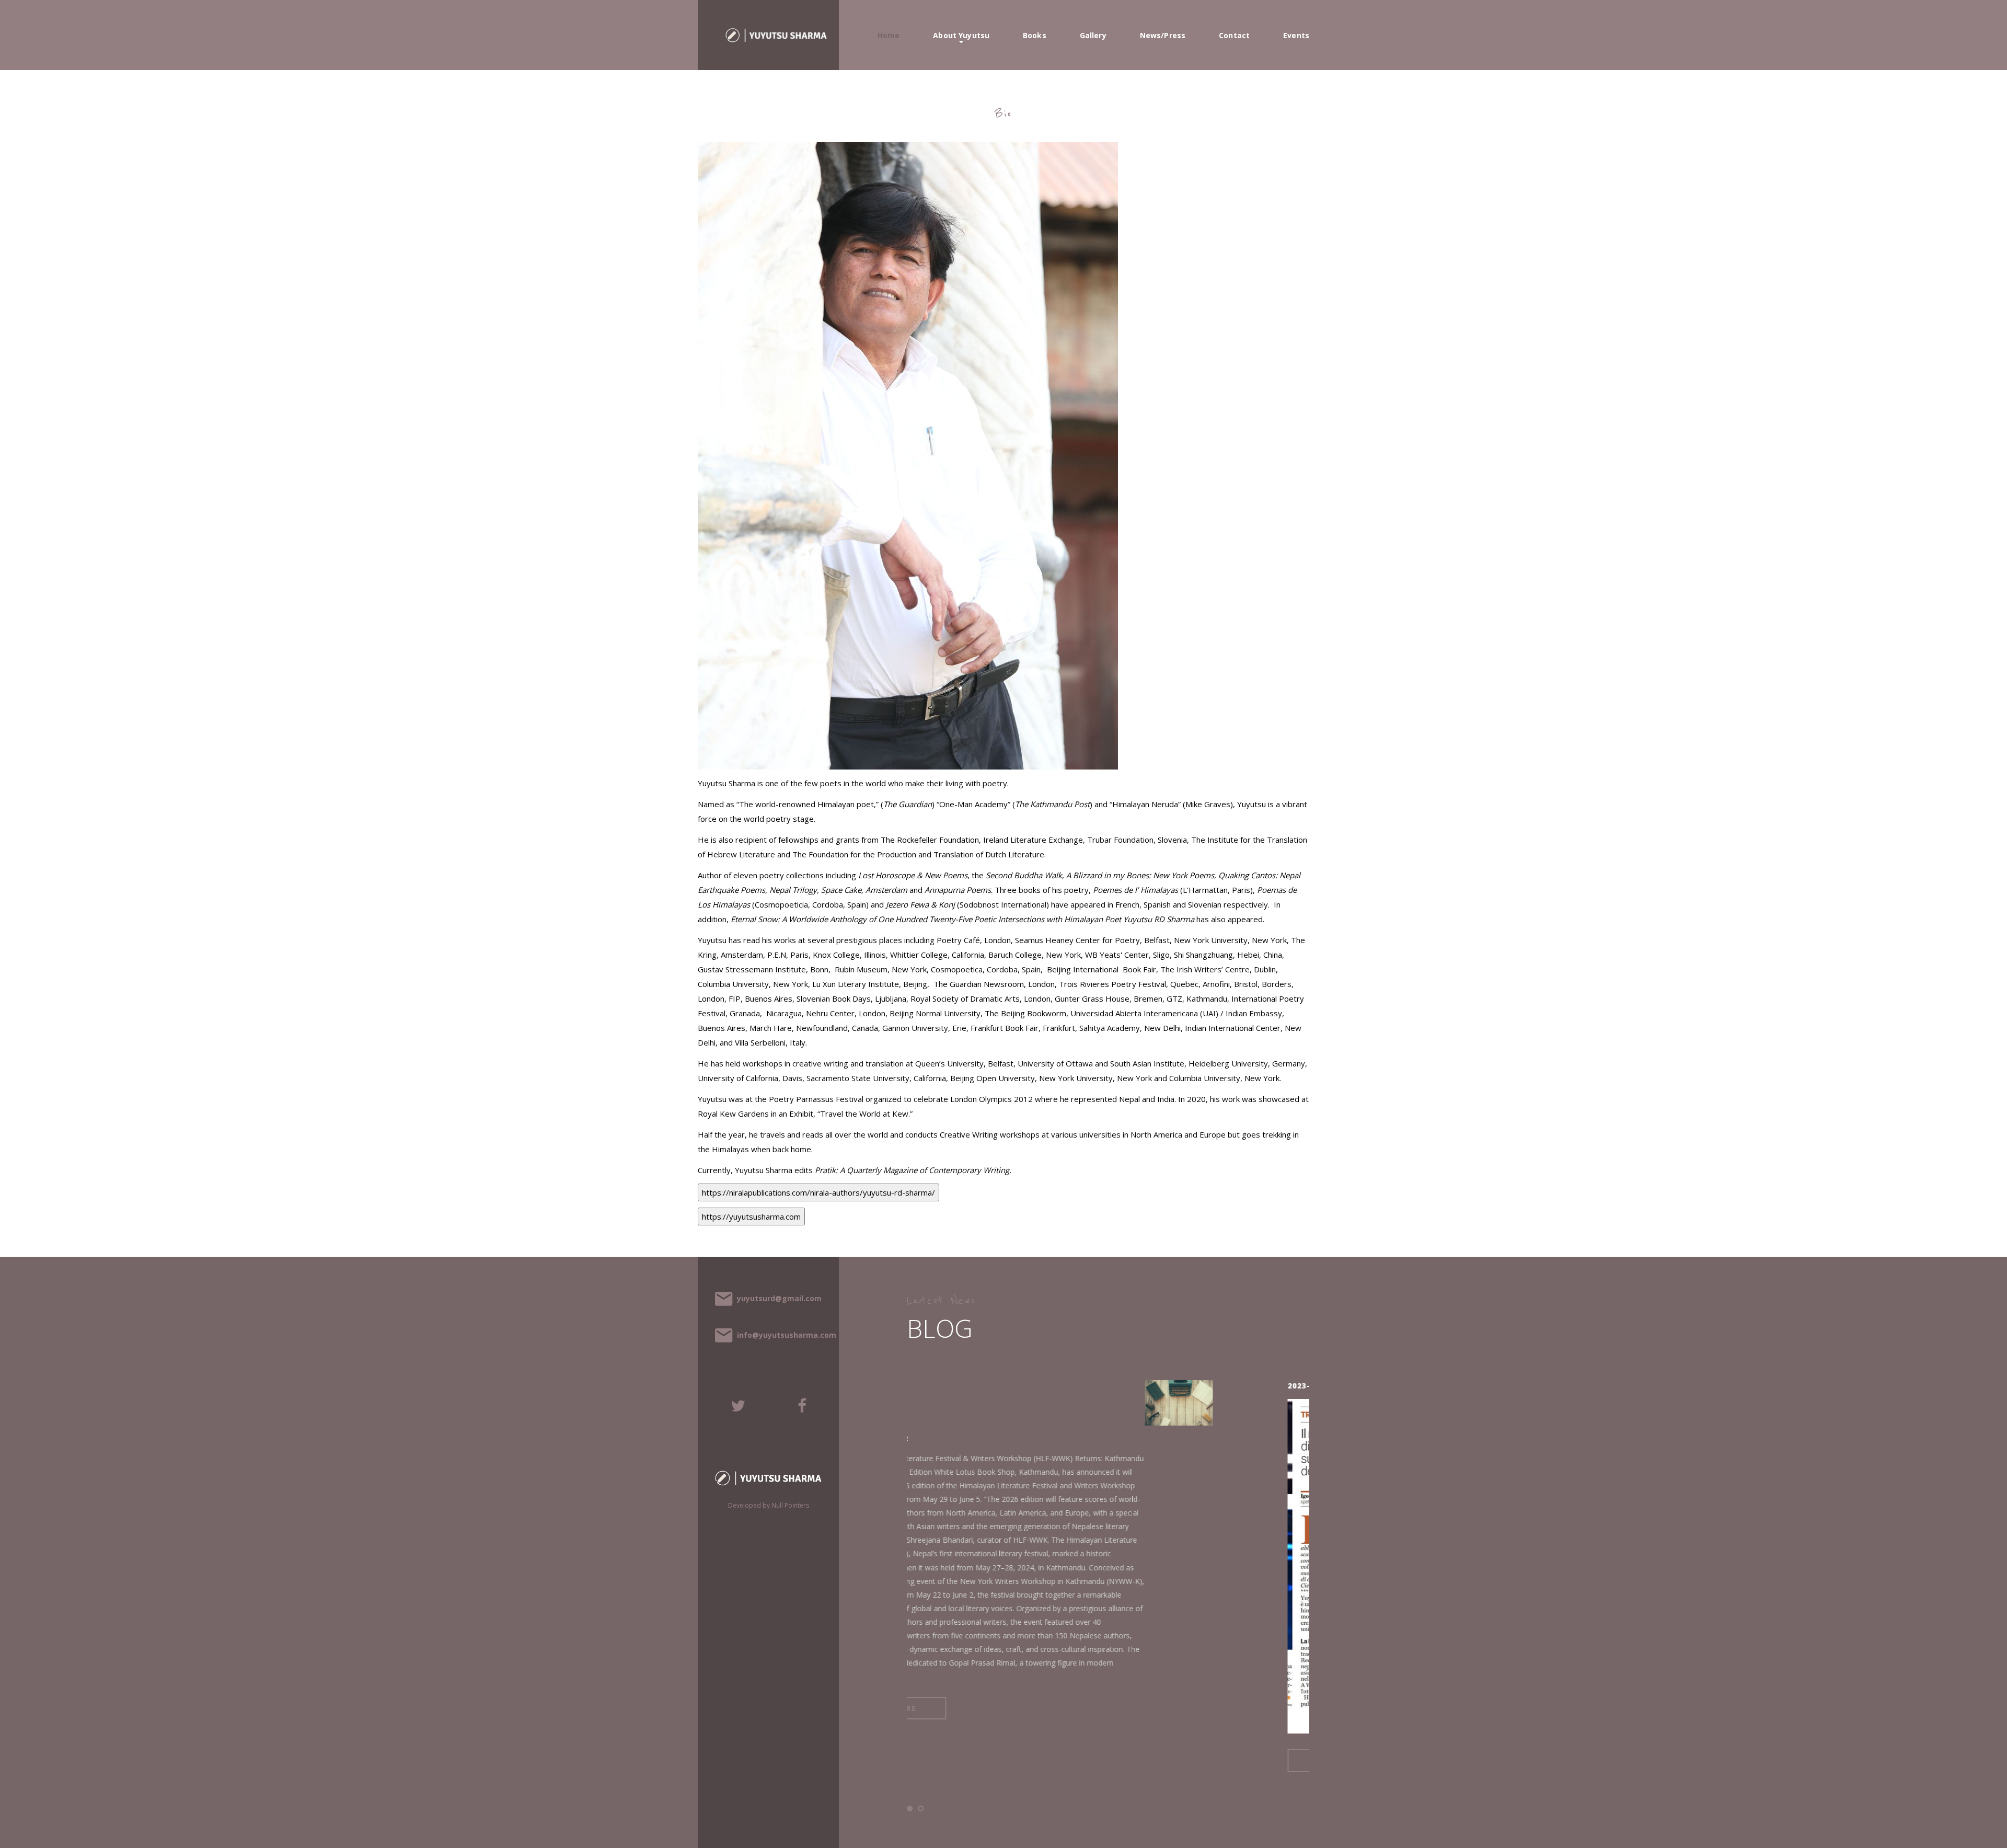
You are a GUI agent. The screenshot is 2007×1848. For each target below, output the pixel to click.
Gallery (1093, 36)
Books (1035, 36)
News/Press (1163, 36)
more (1092, 1760)
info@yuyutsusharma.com (787, 1335)
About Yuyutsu (961, 36)
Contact (1234, 36)
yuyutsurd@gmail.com (779, 1298)
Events (1296, 36)
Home (889, 36)
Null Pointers (790, 1505)
